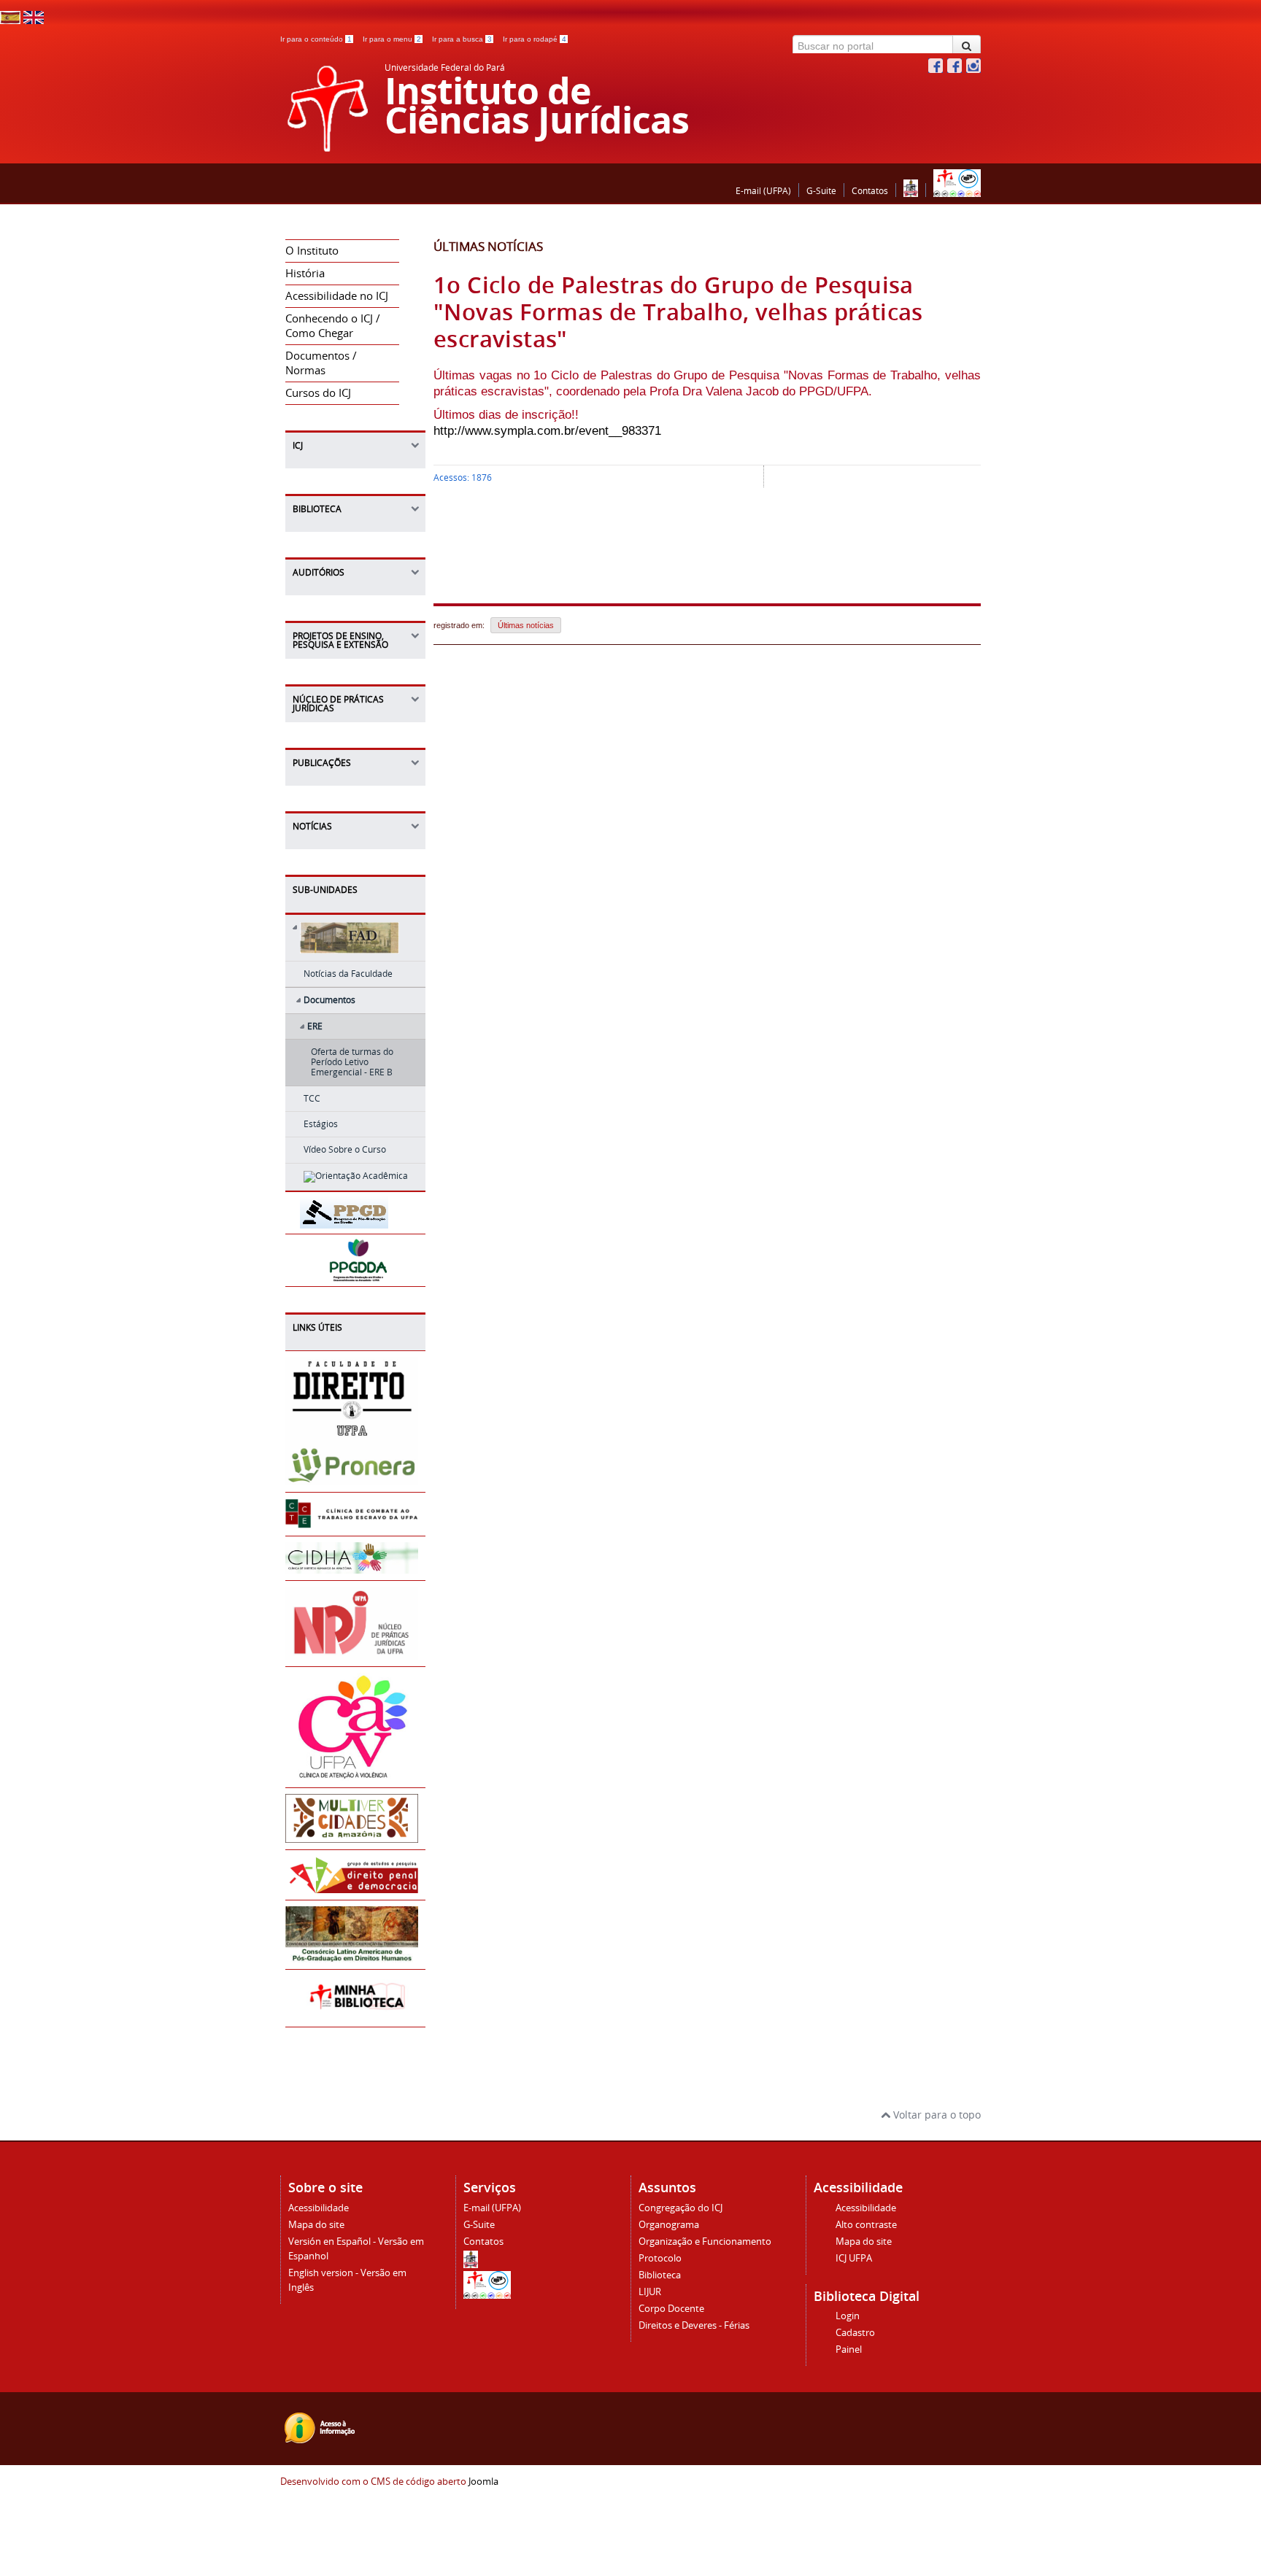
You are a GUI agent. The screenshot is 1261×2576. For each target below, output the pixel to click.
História (305, 273)
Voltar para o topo (936, 2115)
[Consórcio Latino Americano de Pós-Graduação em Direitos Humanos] (352, 1956)
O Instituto (312, 251)
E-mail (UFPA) (763, 191)
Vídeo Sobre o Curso (345, 1149)
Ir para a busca (462, 39)
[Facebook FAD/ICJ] (955, 69)
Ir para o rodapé (535, 39)
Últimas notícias (526, 625)
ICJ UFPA (854, 2258)
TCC (312, 1098)
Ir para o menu (392, 39)
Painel (849, 2349)
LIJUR (650, 2292)
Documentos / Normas (321, 363)
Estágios (321, 1124)
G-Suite (821, 191)
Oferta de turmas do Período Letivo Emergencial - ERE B (352, 1062)
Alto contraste (866, 2225)
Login (848, 2316)
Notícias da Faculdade (348, 974)
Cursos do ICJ (318, 393)
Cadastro (855, 2333)
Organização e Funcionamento (705, 2242)
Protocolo (660, 2258)
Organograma (669, 2225)
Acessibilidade (319, 2208)
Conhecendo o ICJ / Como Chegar (333, 326)
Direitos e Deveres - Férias (694, 2325)
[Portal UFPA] (911, 191)
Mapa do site (316, 2225)
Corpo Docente (671, 2309)
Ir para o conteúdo (316, 39)
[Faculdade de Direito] (355, 940)
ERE (315, 1026)
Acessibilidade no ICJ (337, 296)
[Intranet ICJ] (957, 191)
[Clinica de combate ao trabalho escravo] (352, 1522)
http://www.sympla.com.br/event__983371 (547, 431)
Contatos (870, 191)
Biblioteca (660, 2275)
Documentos (329, 1000)
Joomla (483, 2482)
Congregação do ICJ (680, 2208)
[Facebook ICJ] (936, 69)
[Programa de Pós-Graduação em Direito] (345, 1222)
